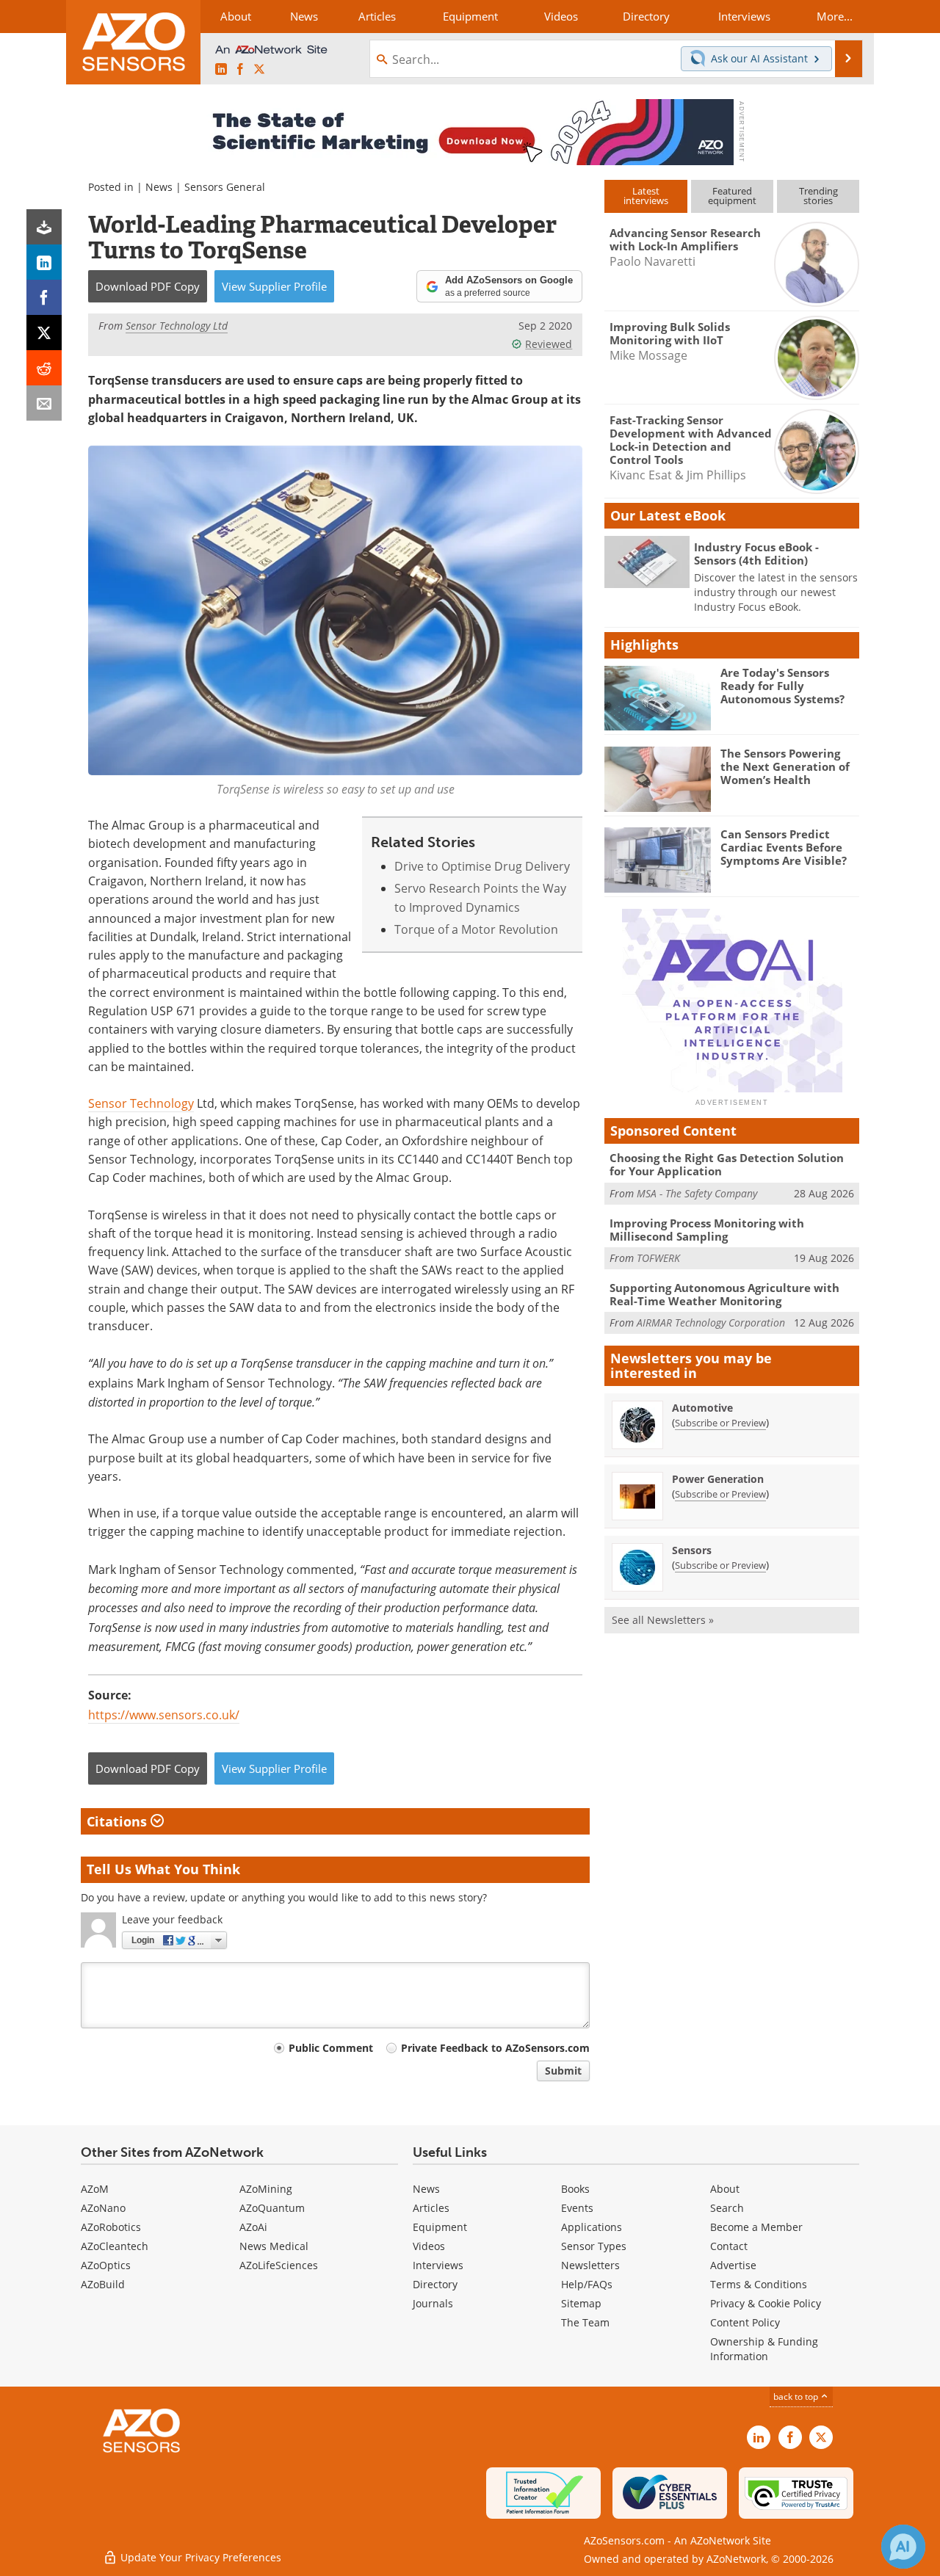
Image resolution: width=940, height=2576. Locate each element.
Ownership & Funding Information (764, 2349)
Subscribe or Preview (720, 1423)
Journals (433, 2303)
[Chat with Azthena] (903, 2547)
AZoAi (253, 2227)
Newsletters (590, 2265)
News (159, 187)
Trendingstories (818, 196)
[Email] (44, 403)
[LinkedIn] (44, 262)
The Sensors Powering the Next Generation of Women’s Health (785, 766)
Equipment (440, 2227)
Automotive (702, 1408)
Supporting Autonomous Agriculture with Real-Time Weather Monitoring (724, 1294)
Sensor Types (594, 2246)
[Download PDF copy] (44, 227)
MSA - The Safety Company (697, 1193)
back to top (797, 2397)
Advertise (733, 2265)
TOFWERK (658, 1258)
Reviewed (549, 344)
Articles (431, 2208)
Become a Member (756, 2227)
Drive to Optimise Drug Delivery (482, 866)
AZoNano (103, 2208)
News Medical (274, 2246)
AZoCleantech (115, 2246)
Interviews (438, 2265)
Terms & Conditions (759, 2284)
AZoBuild (103, 2284)
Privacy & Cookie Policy (766, 2303)
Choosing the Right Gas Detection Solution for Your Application (727, 1164)
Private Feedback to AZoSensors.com (495, 2048)
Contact (729, 2246)
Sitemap (581, 2303)
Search (727, 2208)
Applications (592, 2227)
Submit (563, 2071)
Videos (429, 2246)
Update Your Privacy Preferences (199, 2557)
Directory (435, 2284)
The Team (585, 2322)
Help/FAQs (587, 2284)
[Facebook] (44, 297)
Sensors (692, 1550)
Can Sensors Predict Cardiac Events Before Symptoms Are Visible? (784, 847)
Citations (119, 1821)
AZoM (95, 2189)
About (725, 2189)
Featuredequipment (732, 196)
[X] (44, 333)
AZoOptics (106, 2265)
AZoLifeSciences (279, 2265)
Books (575, 2189)
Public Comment (331, 2048)
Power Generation (718, 1479)
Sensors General (225, 187)
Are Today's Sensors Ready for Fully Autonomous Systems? (782, 686)
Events (577, 2208)
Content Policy (745, 2322)
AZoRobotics (111, 2227)
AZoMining (266, 2189)
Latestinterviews (646, 196)
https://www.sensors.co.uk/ (164, 1715)
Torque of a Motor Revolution (476, 929)
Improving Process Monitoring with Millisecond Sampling (707, 1230)
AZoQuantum (272, 2208)
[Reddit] (44, 368)
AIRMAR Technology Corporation (711, 1323)
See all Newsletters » (663, 1620)
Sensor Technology (141, 1103)
